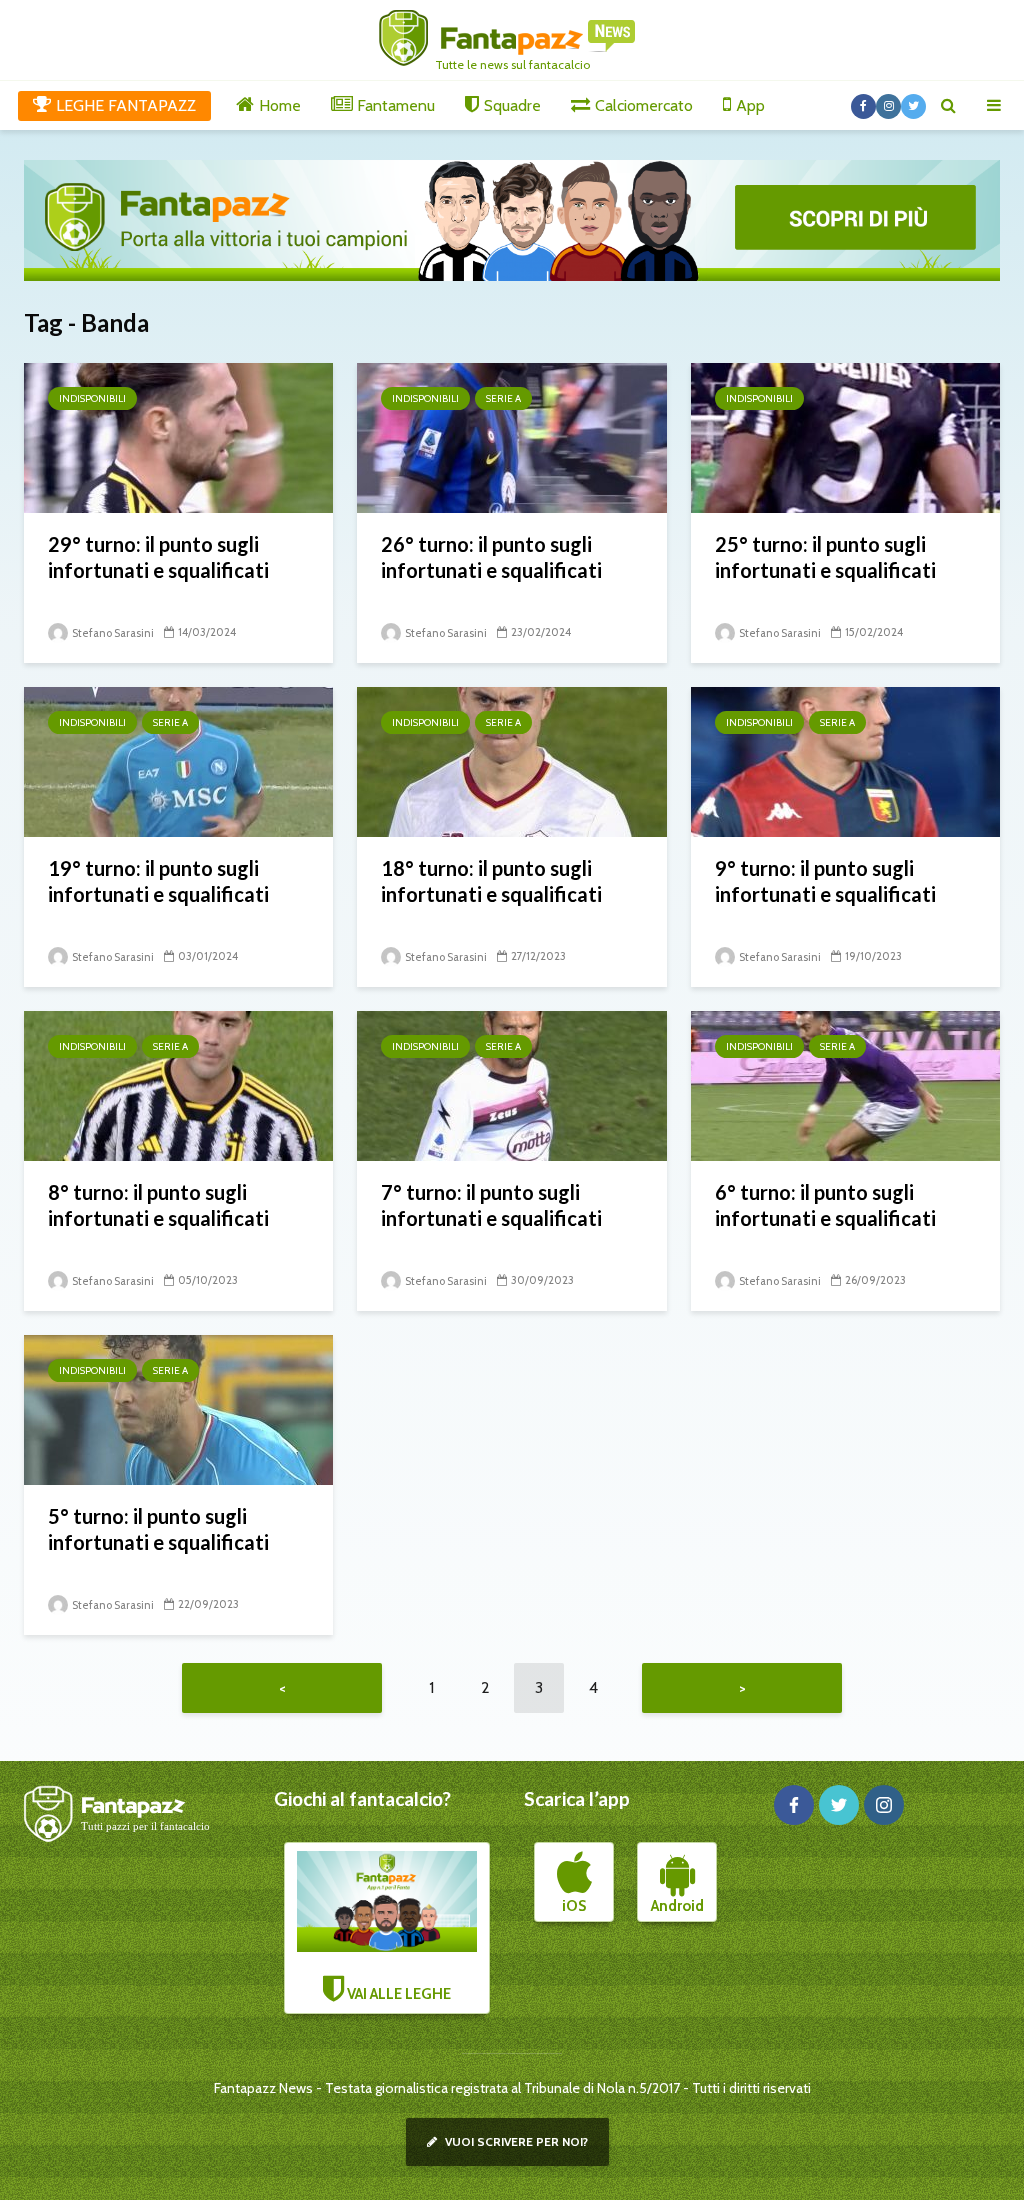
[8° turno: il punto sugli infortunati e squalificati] (178, 1084)
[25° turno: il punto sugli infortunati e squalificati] (845, 436)
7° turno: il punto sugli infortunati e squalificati (491, 1205)
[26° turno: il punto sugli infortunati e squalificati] (511, 436)
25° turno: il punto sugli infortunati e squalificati (825, 557)
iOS (574, 1906)
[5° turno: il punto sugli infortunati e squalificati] (178, 1408)
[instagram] (884, 1805)
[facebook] (794, 1805)
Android (677, 1906)
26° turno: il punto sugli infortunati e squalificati (491, 557)
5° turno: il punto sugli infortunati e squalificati (158, 1529)
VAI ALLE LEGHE (397, 1994)
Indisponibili (92, 398)
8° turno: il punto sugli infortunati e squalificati (158, 1205)
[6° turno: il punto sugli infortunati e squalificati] (845, 1084)
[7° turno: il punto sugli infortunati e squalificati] (511, 1084)
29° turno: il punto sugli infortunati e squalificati (158, 557)
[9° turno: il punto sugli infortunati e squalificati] (845, 760)
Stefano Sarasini (112, 633)
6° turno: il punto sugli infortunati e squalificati (825, 1205)
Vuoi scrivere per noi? (515, 2141)
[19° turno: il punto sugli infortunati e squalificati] (178, 760)
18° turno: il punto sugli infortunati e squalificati (491, 881)
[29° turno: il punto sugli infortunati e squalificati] (178, 436)
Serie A (503, 398)
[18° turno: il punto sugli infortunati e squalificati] (511, 760)
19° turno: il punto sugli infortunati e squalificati (158, 881)
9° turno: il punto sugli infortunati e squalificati (825, 881)
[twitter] (839, 1805)
